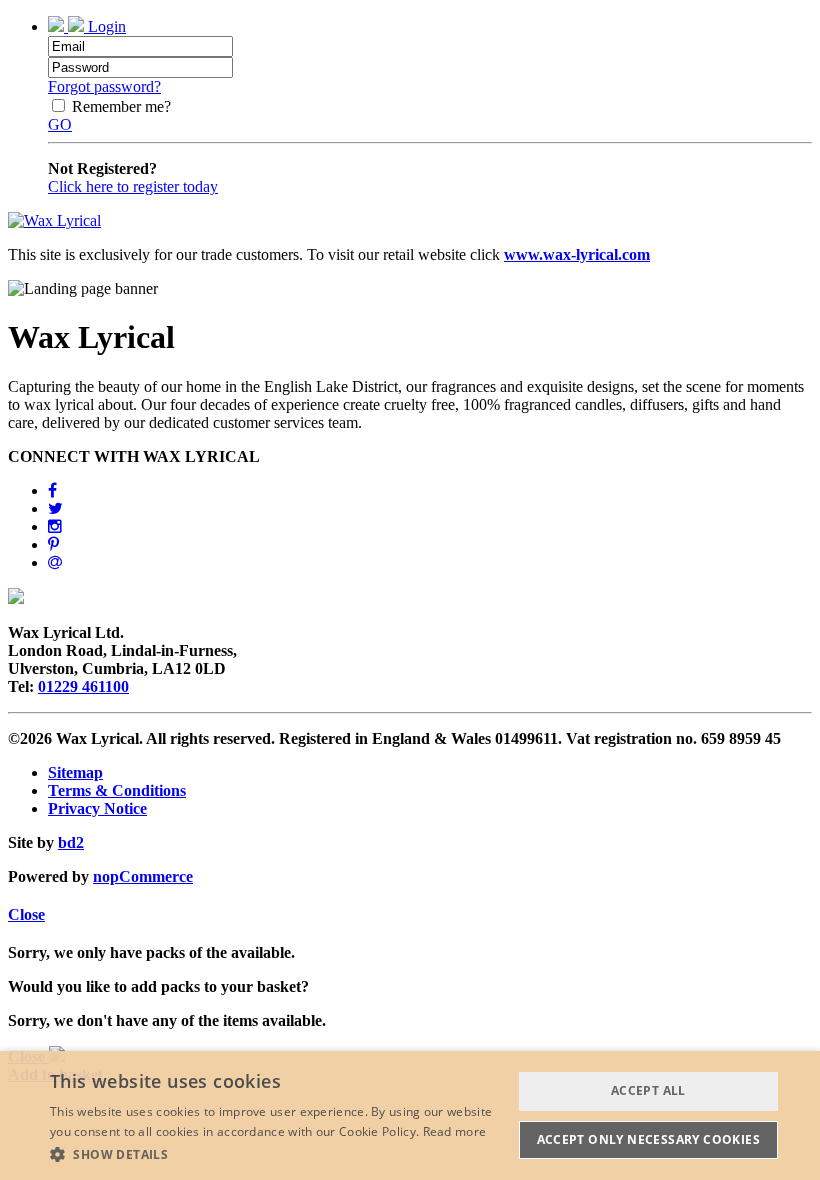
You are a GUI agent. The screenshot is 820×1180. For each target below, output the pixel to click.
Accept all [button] (648, 1090)
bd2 (71, 842)
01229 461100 (83, 686)
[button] (281, 1153)
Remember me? (121, 106)
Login (105, 26)
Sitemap (75, 772)
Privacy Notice (97, 808)
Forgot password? (104, 86)
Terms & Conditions (117, 790)
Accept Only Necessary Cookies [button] (649, 1139)
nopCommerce (143, 876)
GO (60, 124)
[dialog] (410, 1115)
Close (26, 914)
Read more (455, 1131)
